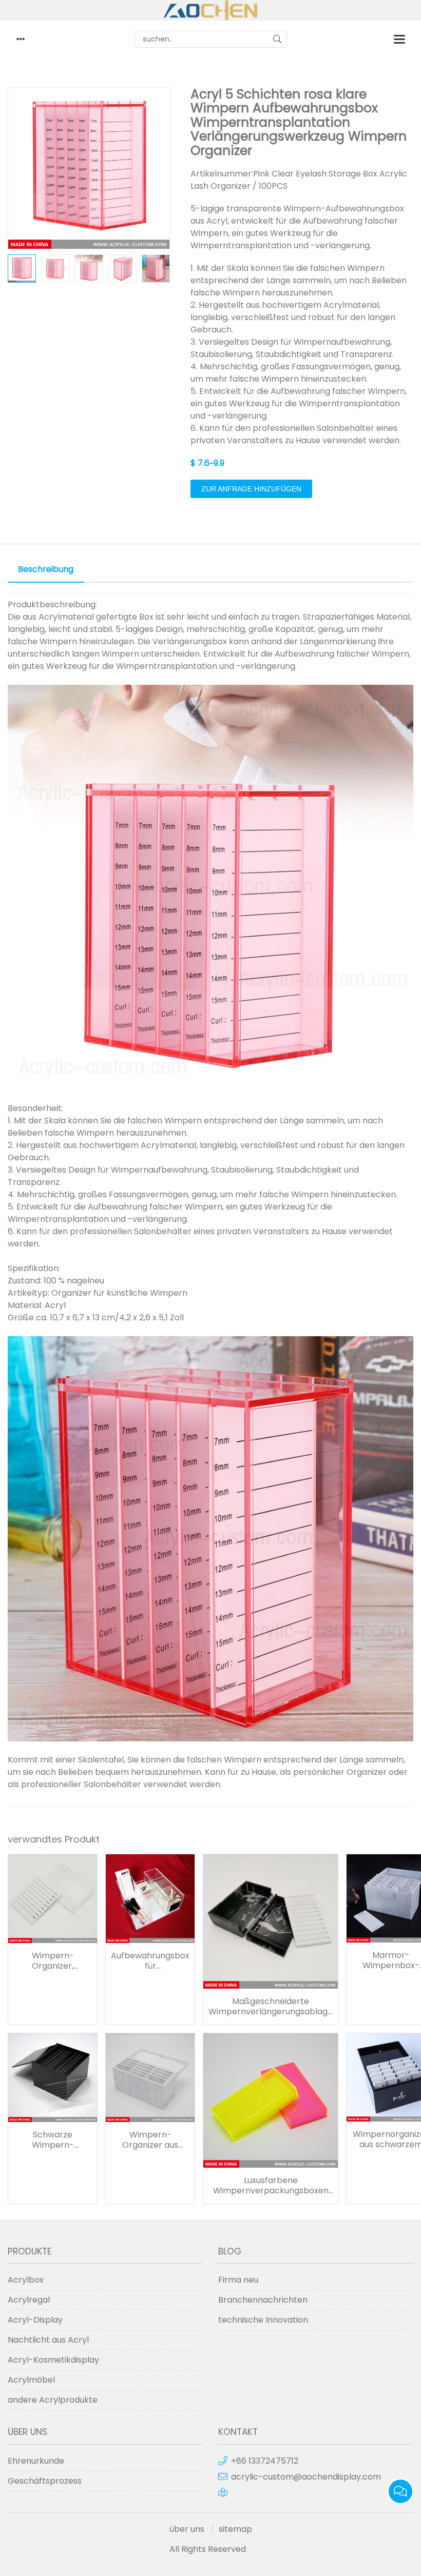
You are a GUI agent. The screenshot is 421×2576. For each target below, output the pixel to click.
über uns (187, 2529)
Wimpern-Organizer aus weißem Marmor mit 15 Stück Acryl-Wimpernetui (150, 2140)
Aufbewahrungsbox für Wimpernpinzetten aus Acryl (150, 1961)
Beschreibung (46, 569)
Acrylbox (26, 2280)
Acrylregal (29, 2300)
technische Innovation (263, 2320)
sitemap (235, 2529)
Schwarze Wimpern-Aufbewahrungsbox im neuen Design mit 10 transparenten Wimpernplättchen (53, 2140)
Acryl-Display (35, 2320)
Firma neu (238, 2280)
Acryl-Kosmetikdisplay (53, 2360)
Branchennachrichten (263, 2300)
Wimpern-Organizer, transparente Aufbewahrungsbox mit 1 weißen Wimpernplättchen (53, 1961)
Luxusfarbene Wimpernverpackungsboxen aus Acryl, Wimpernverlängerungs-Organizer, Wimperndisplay (271, 2186)
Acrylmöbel (31, 2380)
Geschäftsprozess (45, 2481)
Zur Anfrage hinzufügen (251, 489)
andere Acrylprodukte (53, 2400)
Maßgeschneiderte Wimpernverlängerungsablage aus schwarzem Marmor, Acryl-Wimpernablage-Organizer (271, 2007)
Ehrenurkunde (36, 2461)
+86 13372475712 (265, 2461)
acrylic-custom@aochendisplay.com (306, 2477)
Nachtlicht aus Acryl (48, 2340)
